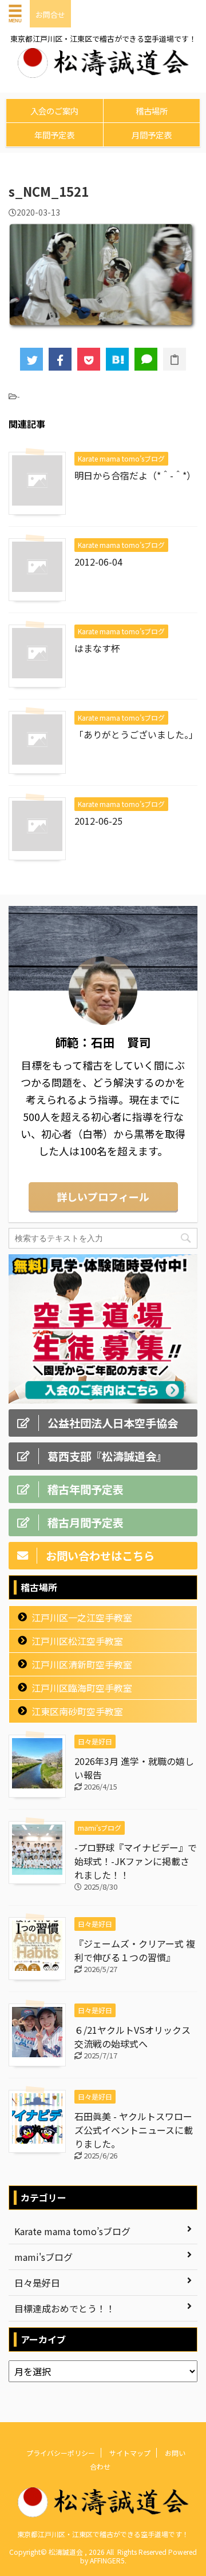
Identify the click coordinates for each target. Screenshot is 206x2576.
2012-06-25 (98, 821)
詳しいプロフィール (103, 1196)
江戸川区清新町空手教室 (82, 1664)
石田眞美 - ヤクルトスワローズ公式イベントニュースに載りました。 (134, 2130)
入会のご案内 (54, 111)
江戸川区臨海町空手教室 (82, 1688)
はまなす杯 (97, 648)
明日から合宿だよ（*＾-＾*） (135, 475)
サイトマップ (130, 2453)
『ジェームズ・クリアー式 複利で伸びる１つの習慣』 (135, 1950)
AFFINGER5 (107, 2560)
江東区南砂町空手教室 (77, 1711)
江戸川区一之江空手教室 (82, 1617)
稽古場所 (152, 111)
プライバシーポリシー (61, 2453)
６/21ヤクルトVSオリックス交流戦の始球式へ (132, 2037)
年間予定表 (54, 135)
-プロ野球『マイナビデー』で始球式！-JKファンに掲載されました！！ (136, 1861)
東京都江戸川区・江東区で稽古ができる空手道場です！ (103, 2534)
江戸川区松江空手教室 (77, 1641)
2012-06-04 (98, 562)
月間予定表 (152, 135)
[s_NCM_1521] (117, 359)
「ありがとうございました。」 (136, 734)
